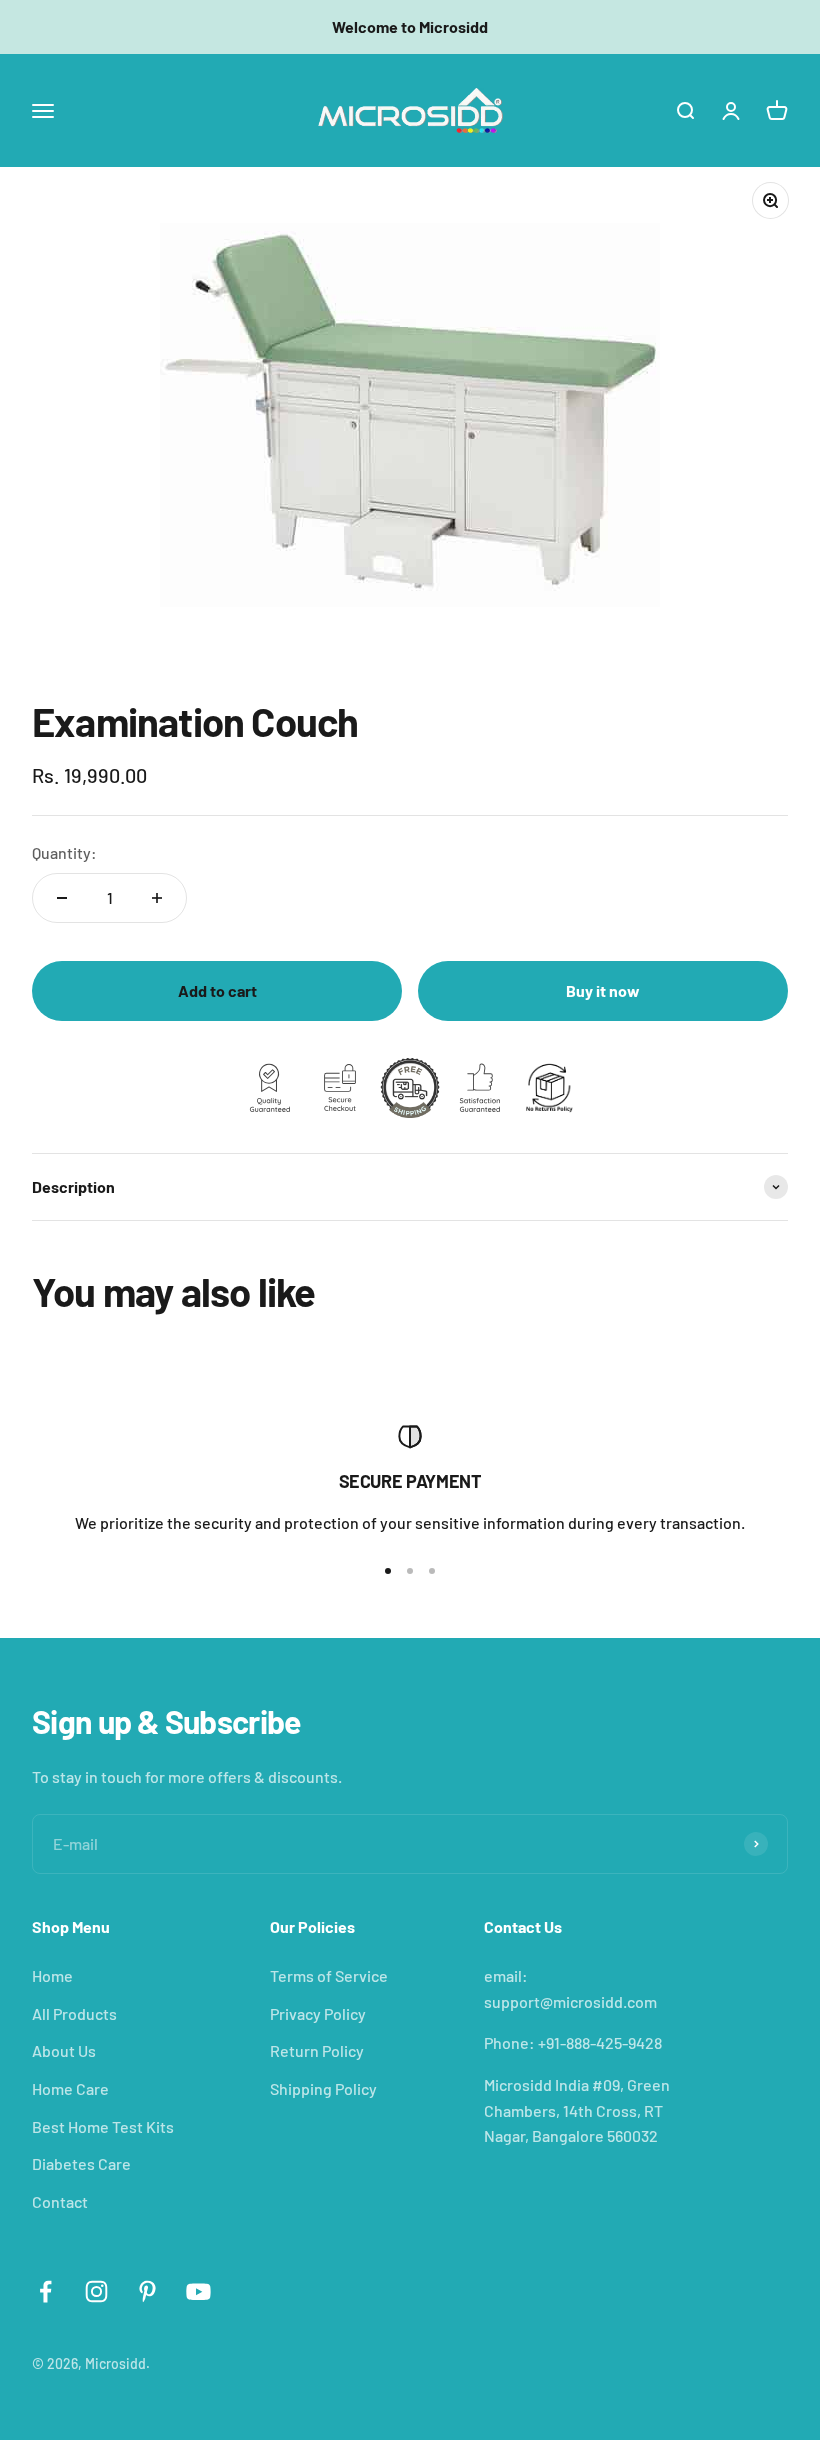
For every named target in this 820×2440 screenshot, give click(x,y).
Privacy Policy (318, 2013)
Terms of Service (329, 1975)
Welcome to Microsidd (410, 26)
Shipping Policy (323, 2088)
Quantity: (64, 852)
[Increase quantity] (157, 898)
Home (52, 1975)
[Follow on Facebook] (45, 2291)
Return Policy (317, 2050)
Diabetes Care (81, 2163)
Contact (60, 2201)
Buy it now (603, 990)
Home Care (70, 2088)
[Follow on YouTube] (198, 2291)
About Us (64, 2050)
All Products (74, 2013)
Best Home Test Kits (103, 2126)
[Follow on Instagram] (96, 2291)
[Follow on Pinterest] (147, 2291)
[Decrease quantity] (62, 898)
